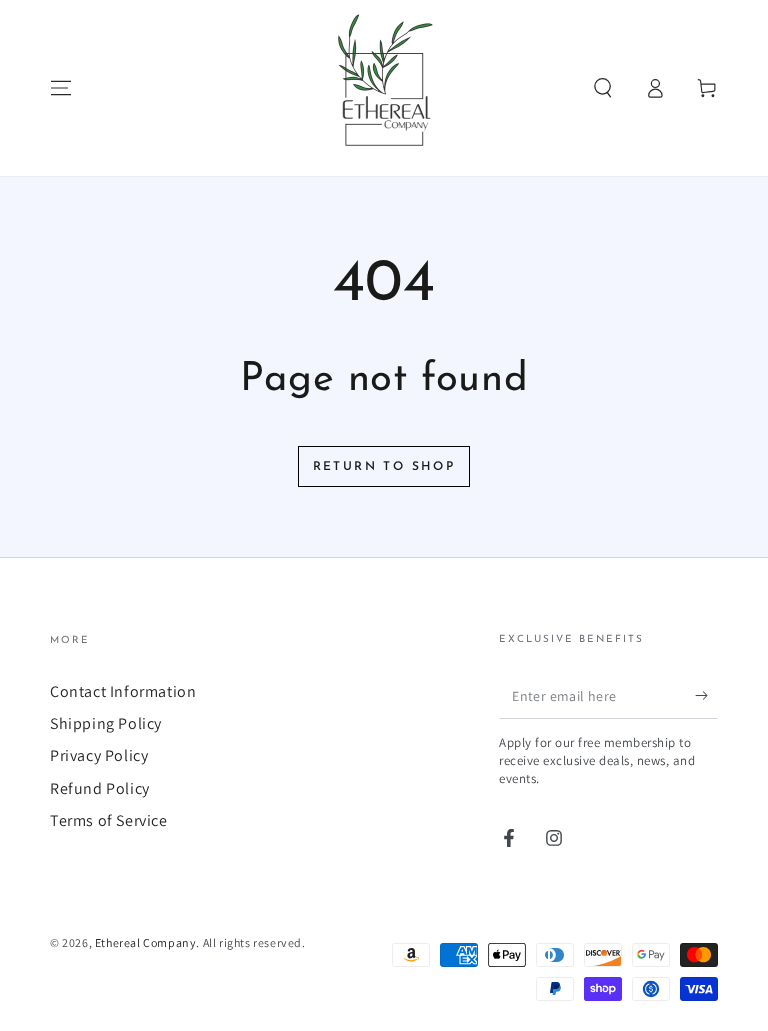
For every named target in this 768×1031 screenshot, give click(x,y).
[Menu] (61, 88)
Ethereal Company (146, 942)
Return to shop (384, 467)
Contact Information (123, 691)
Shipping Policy (106, 723)
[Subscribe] (706, 696)
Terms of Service (109, 820)
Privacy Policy (99, 755)
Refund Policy (100, 788)
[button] (603, 88)
